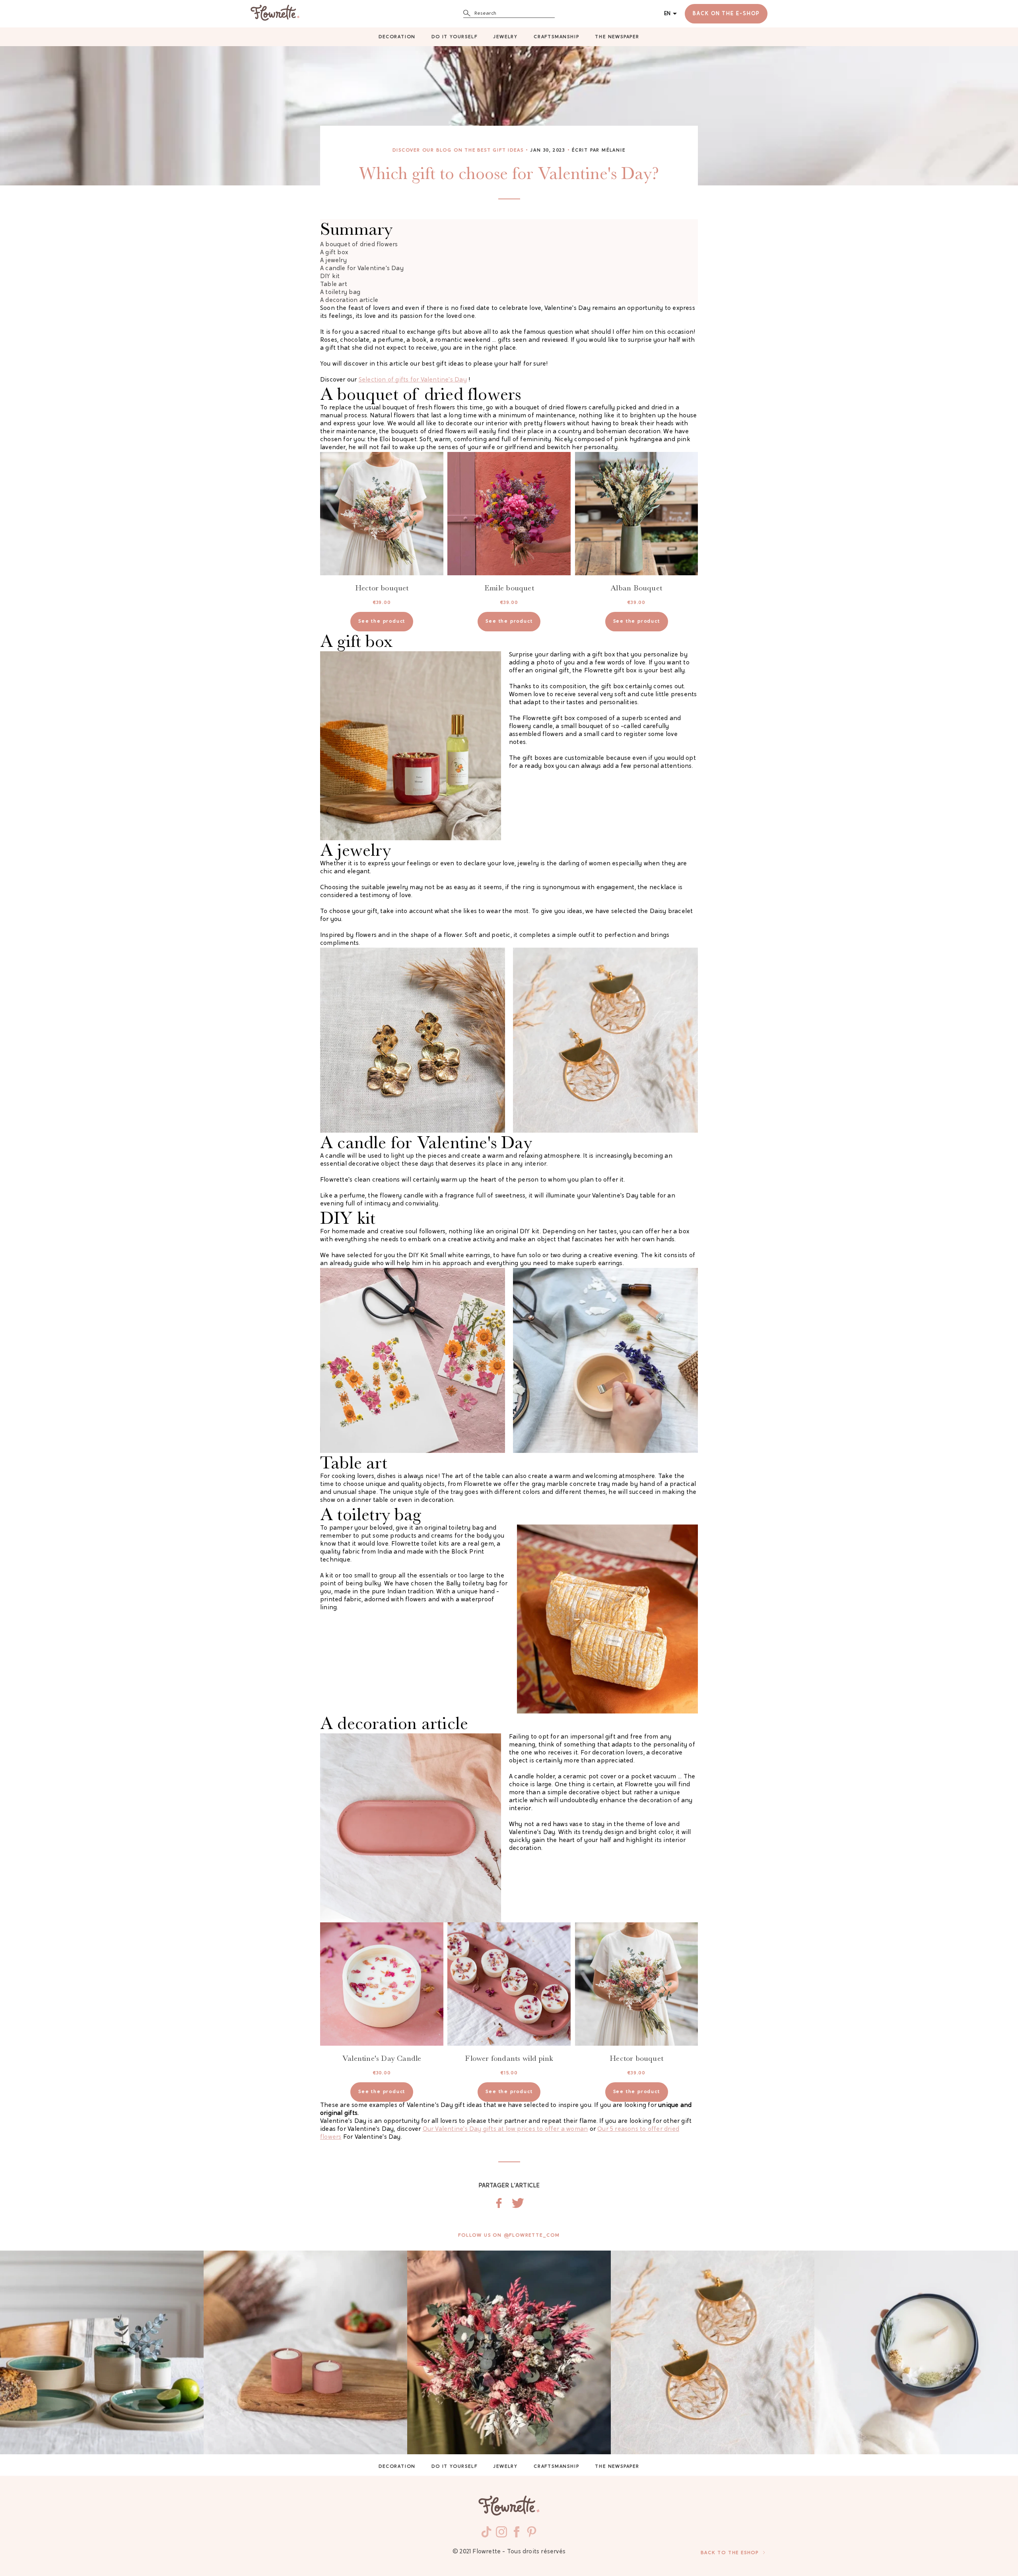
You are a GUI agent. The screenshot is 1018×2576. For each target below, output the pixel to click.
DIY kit (330, 277)
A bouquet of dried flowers (359, 245)
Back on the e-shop (726, 14)
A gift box (334, 253)
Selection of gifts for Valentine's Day (413, 380)
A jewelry (333, 261)
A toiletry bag (340, 293)
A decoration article (349, 301)
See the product (382, 621)
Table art (334, 285)
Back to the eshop (730, 2553)
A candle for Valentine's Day (362, 269)
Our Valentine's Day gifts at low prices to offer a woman (505, 2129)
